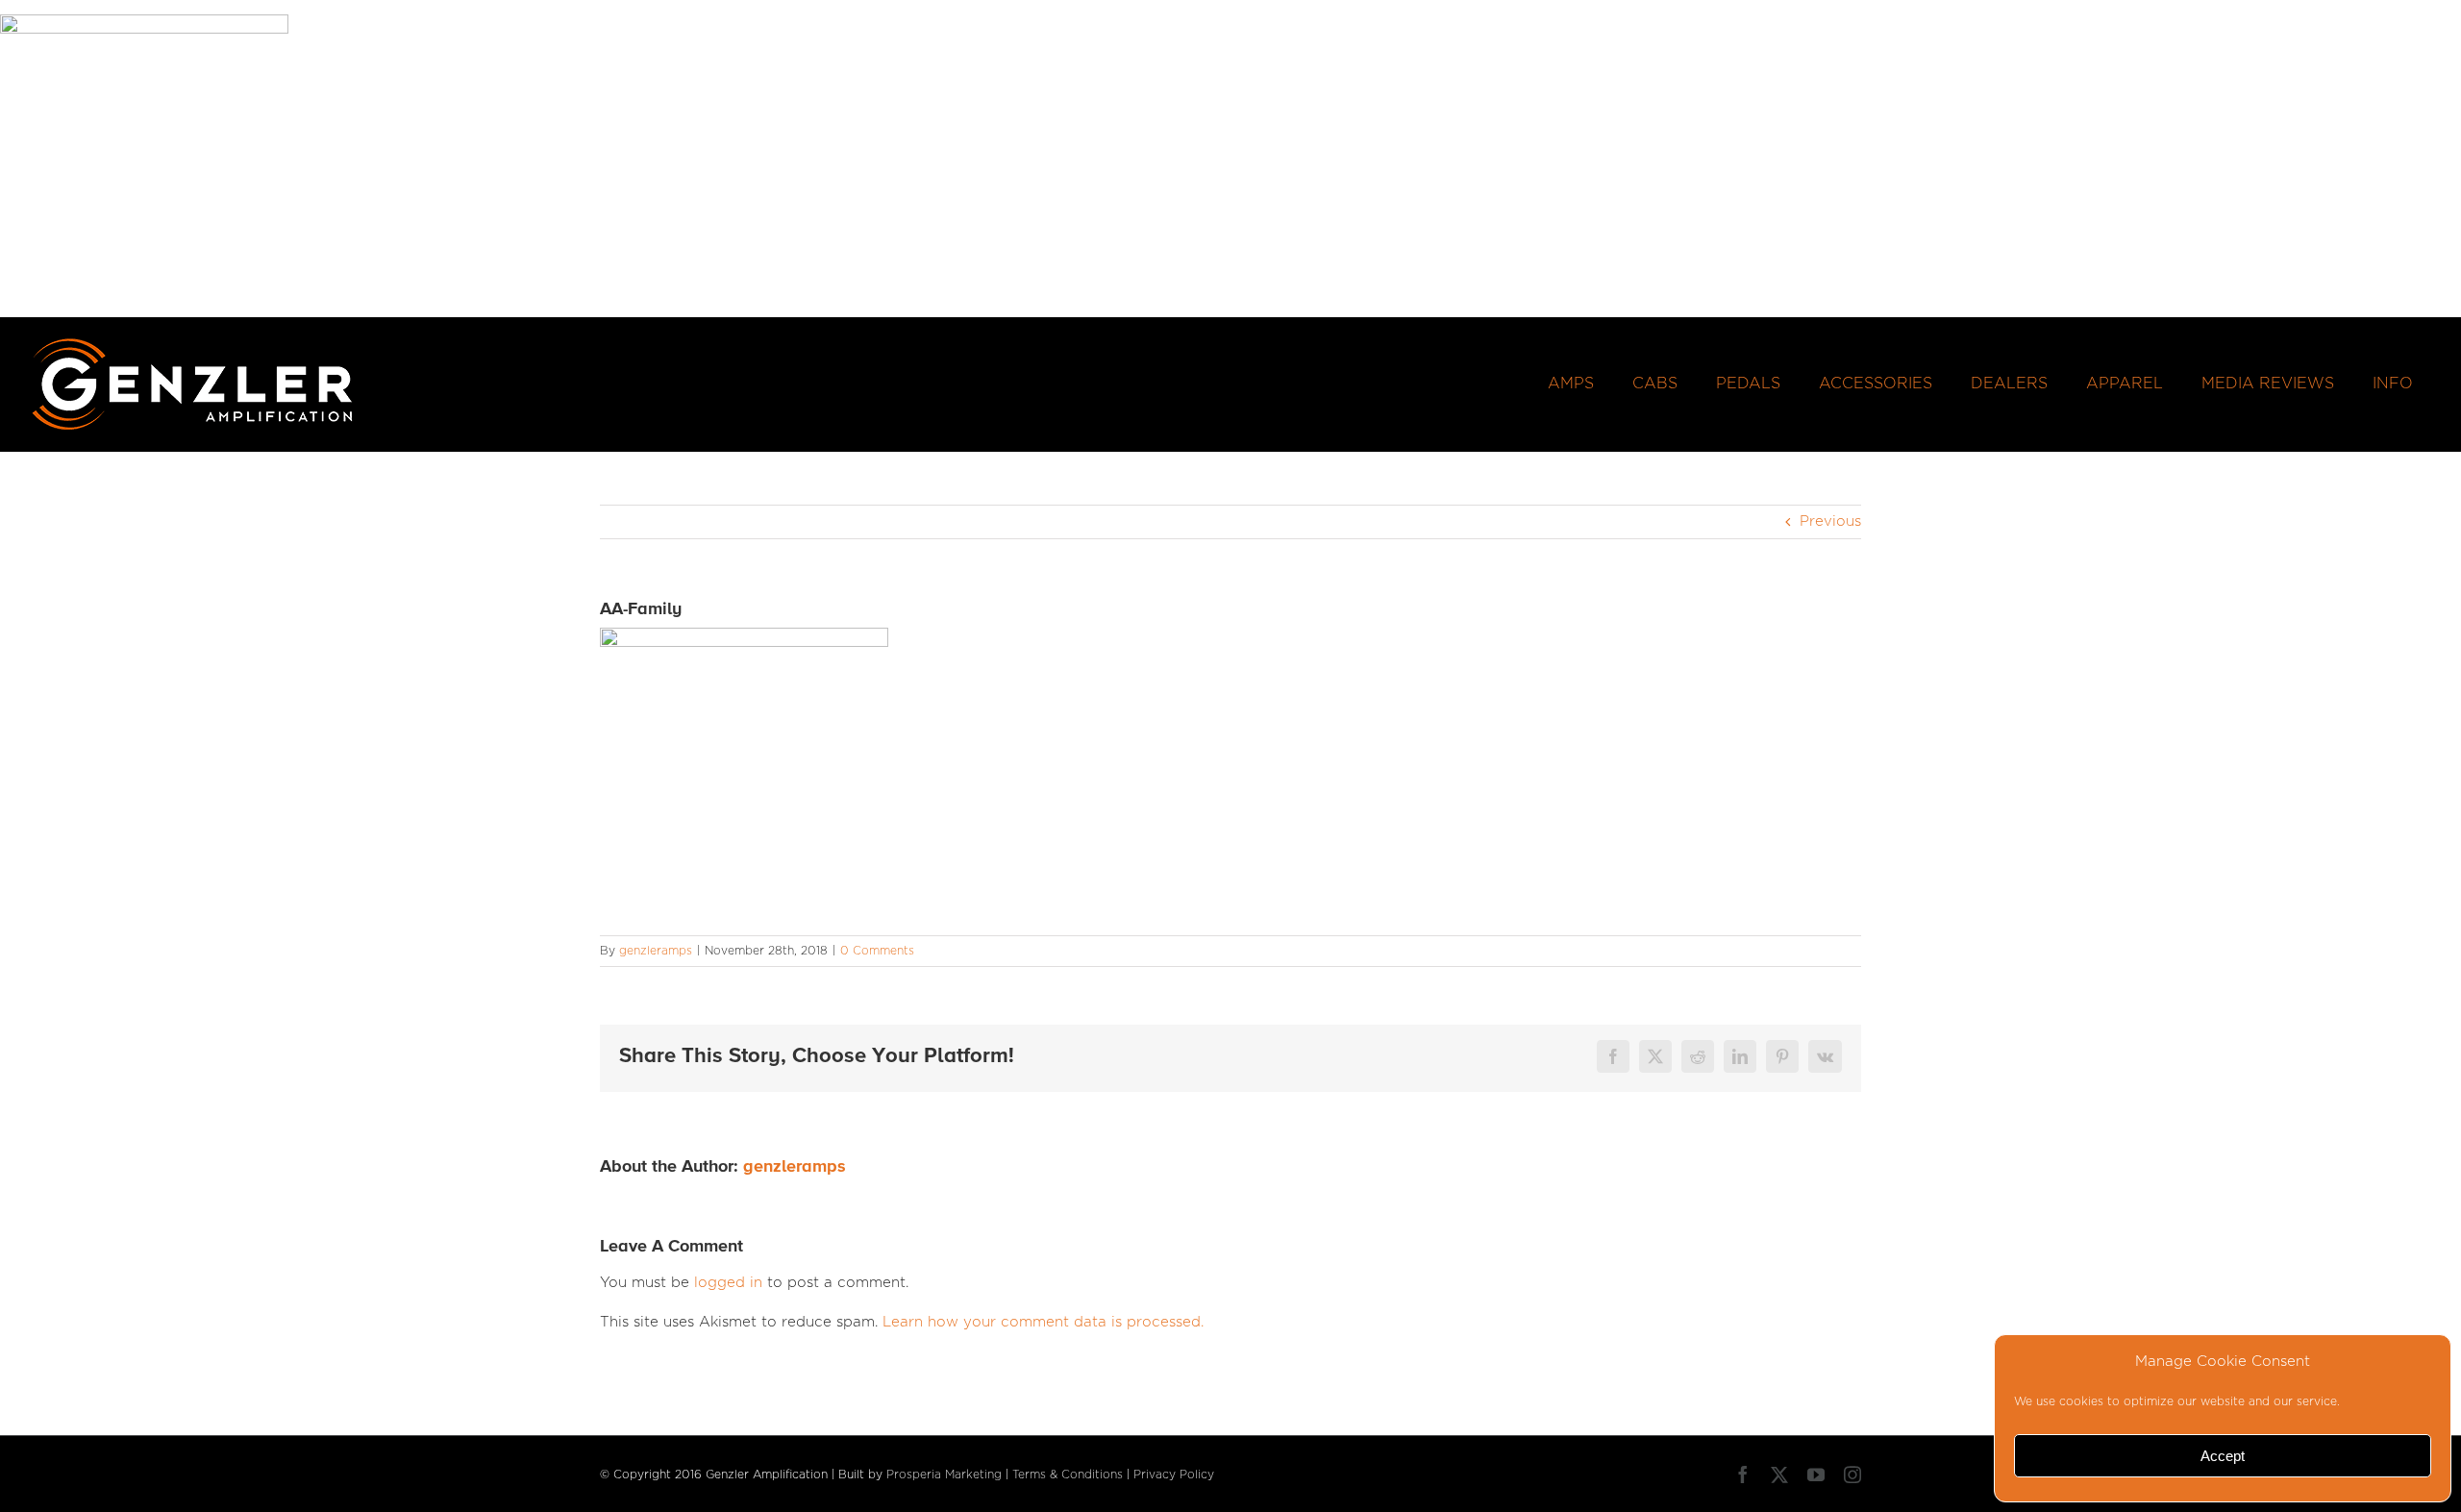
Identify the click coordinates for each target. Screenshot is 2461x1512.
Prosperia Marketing (944, 1475)
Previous (1830, 521)
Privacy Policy (1174, 1475)
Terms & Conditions (1068, 1475)
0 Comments (877, 951)
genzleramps (656, 951)
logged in (728, 1283)
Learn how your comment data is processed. (1043, 1322)
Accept (2223, 1456)
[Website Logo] (193, 344)
